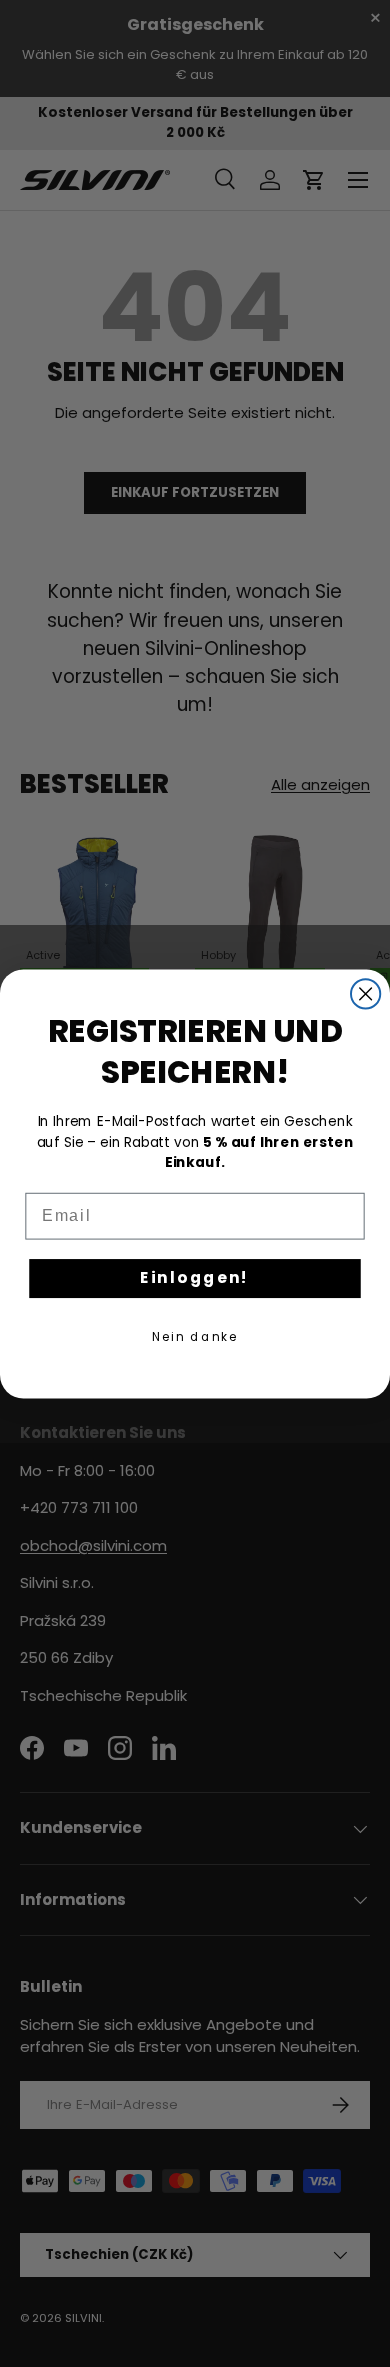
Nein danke (195, 1335)
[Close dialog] (365, 993)
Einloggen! (195, 1277)
